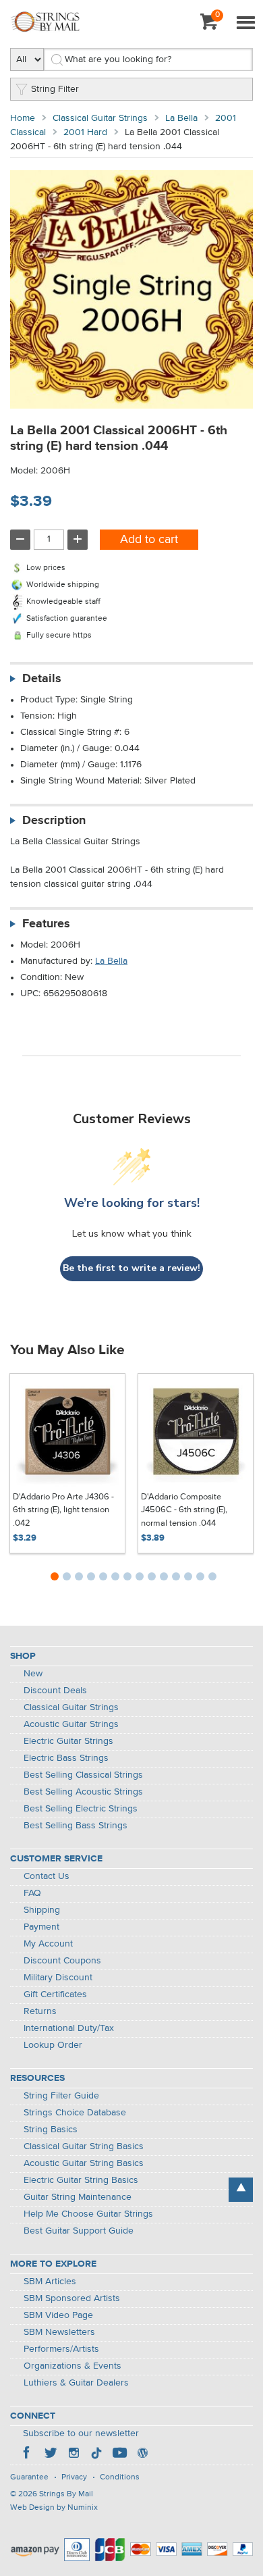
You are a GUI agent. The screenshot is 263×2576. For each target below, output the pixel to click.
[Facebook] (28, 2454)
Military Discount (58, 1978)
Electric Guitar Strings (68, 1741)
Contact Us (47, 1876)
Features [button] (46, 924)
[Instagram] (74, 2454)
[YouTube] (119, 2454)
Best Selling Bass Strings (76, 1826)
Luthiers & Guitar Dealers (76, 2383)
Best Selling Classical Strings (83, 1775)
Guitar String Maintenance (78, 2197)
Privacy (74, 2477)
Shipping (42, 1910)
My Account (48, 1944)
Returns (40, 2011)
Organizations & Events (72, 2366)
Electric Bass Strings (66, 1758)
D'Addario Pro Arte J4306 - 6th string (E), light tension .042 (63, 1510)
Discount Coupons (62, 1961)
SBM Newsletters (59, 2332)
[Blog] (142, 2454)
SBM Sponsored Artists (72, 2298)
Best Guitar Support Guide (79, 2231)
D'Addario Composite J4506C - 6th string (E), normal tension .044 (184, 1510)
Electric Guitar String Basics (81, 2180)
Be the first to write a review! (131, 1268)
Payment (41, 1927)
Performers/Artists (61, 2349)
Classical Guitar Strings (100, 118)
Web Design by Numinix (54, 2508)
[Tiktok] (96, 2454)
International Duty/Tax (69, 2028)
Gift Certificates (55, 1994)
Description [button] (54, 821)
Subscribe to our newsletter (81, 2433)
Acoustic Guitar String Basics (84, 2163)
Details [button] (42, 679)
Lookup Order (53, 2045)
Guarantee (29, 2477)
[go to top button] (241, 2190)
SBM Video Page (58, 2315)
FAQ (32, 1893)
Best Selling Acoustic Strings (83, 1792)
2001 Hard (85, 132)
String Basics (51, 2130)
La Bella (181, 118)
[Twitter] (51, 2454)
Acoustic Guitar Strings (71, 1724)
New (33, 1674)
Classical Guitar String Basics (84, 2146)
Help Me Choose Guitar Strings (88, 2214)
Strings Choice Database (75, 2113)
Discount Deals (55, 1691)
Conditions (120, 2477)
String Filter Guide (61, 2096)
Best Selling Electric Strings (81, 1809)
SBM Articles (50, 2282)
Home (23, 118)
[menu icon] (245, 24)
